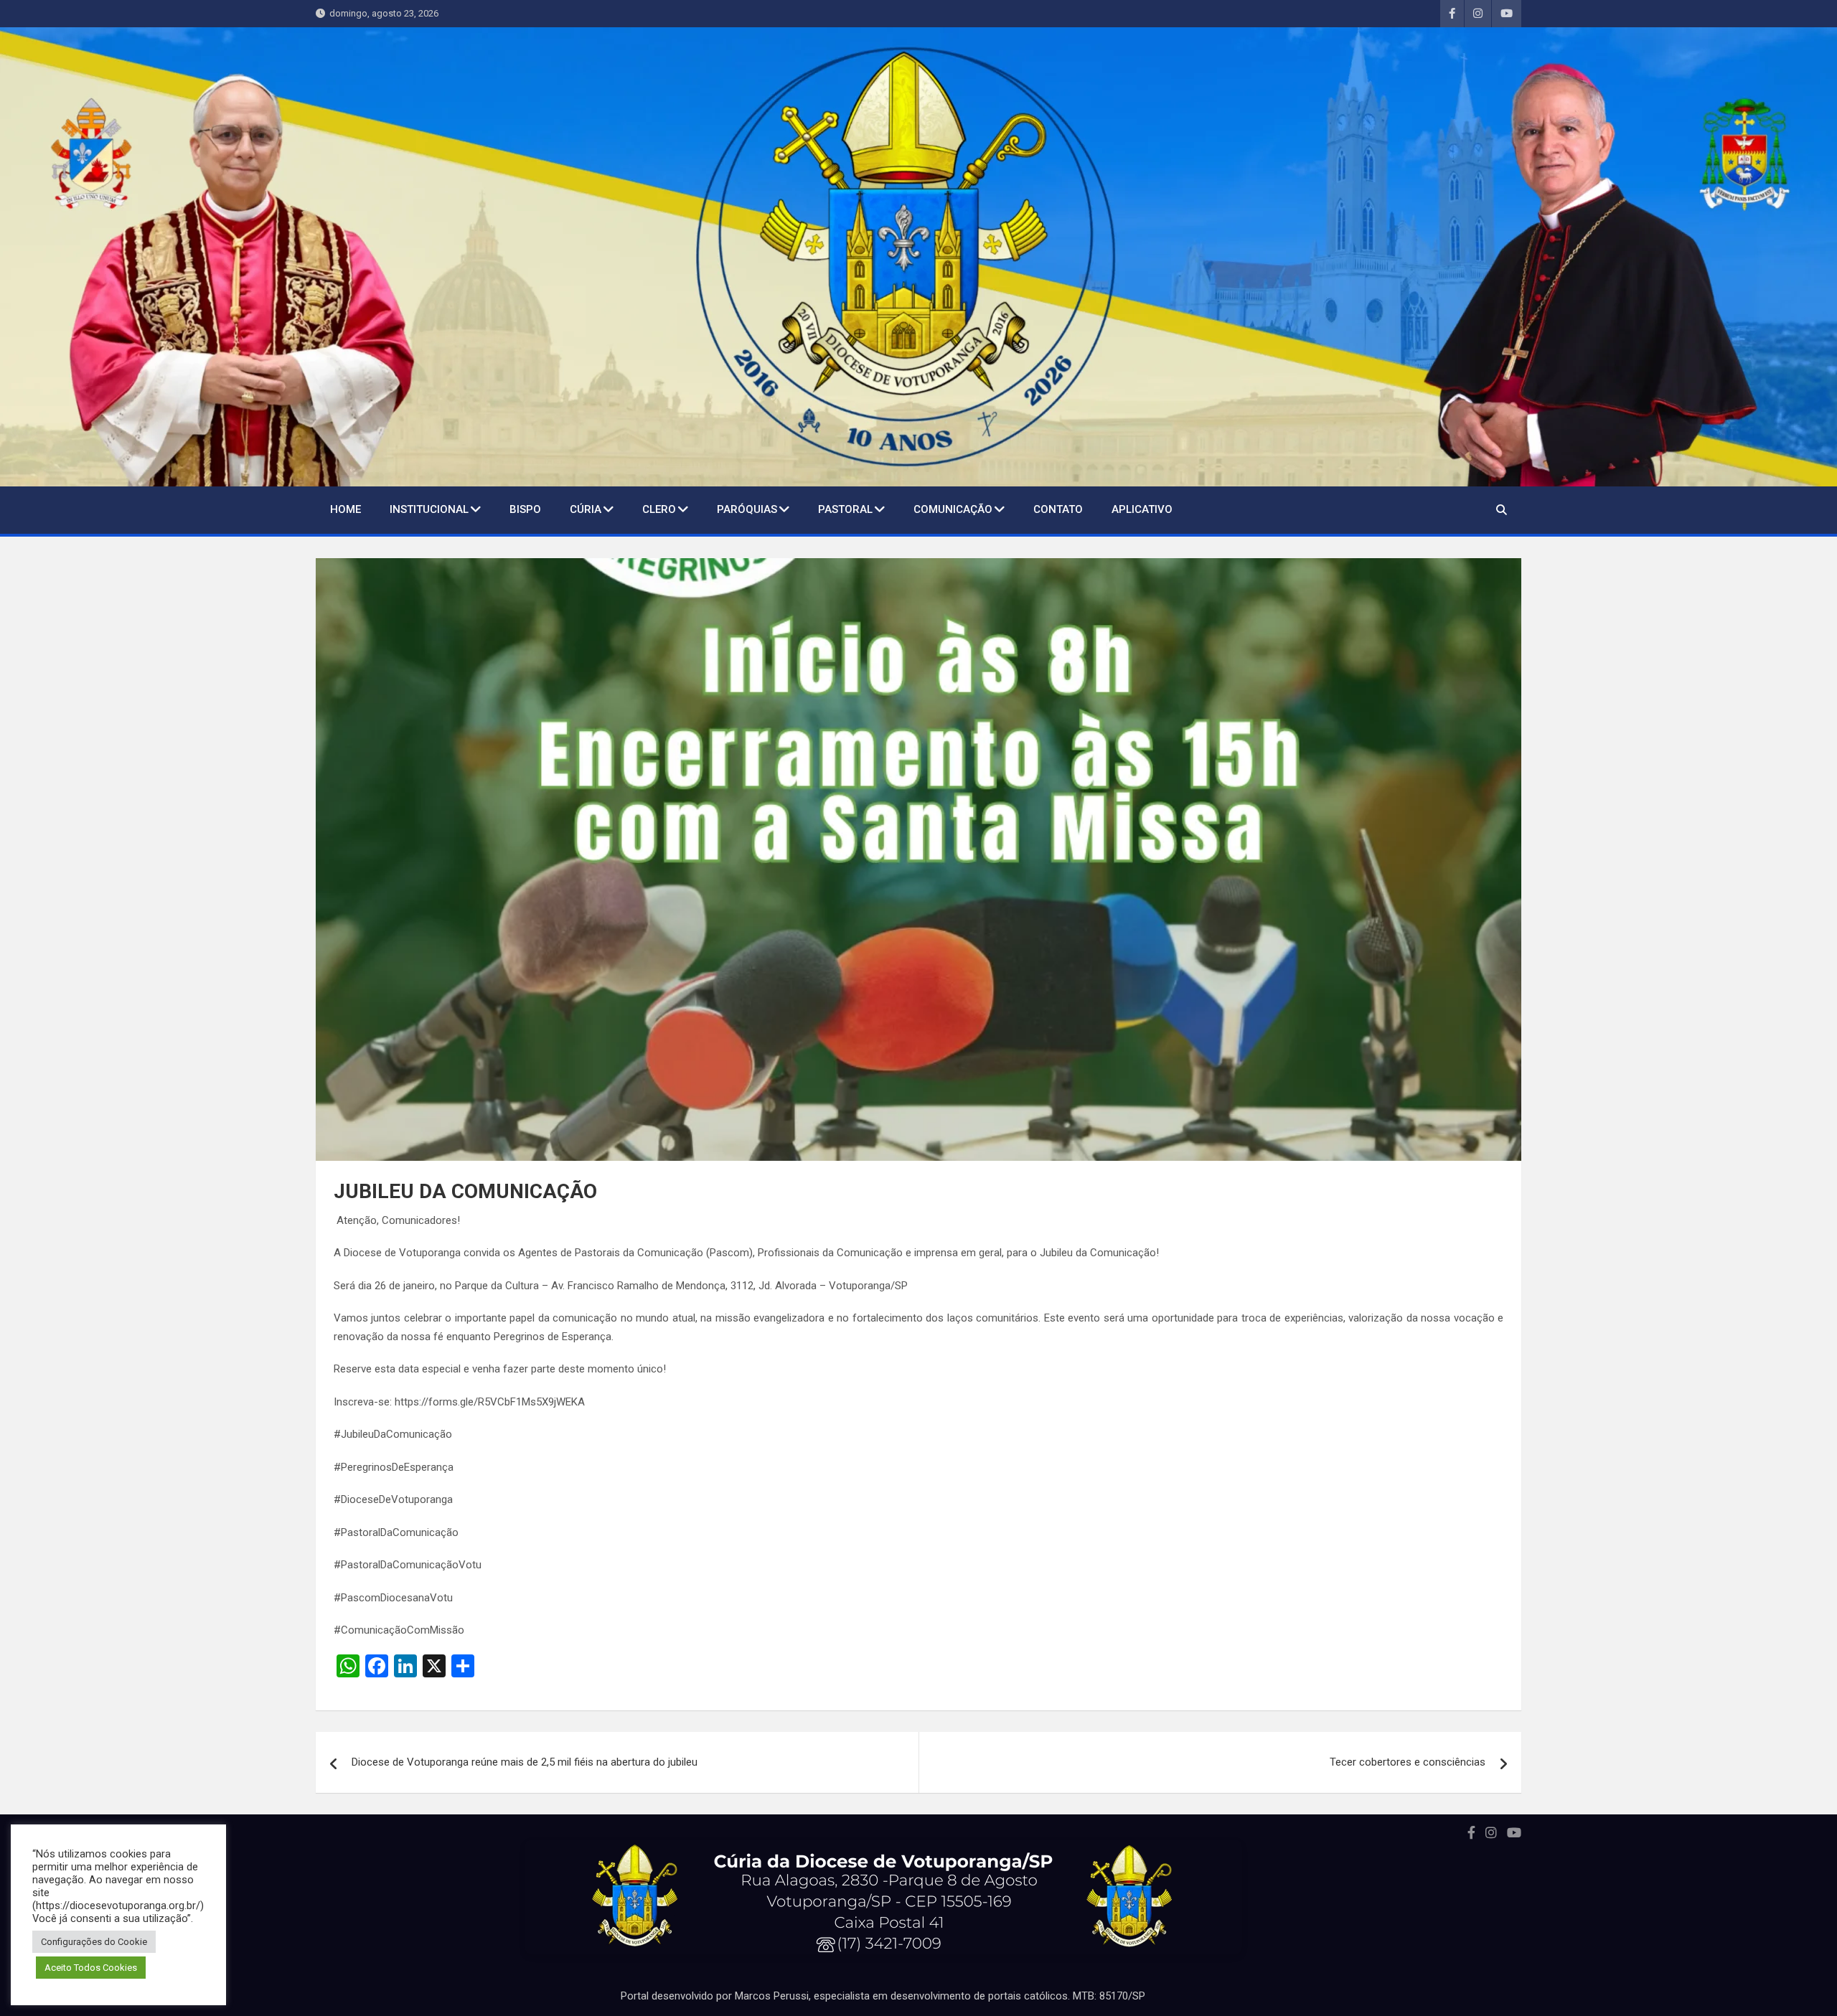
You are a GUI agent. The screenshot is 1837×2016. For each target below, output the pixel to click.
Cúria (586, 509)
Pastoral (845, 509)
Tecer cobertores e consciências (1408, 1762)
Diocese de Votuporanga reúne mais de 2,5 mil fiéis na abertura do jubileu (525, 1762)
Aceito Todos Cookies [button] (91, 1968)
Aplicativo (1142, 509)
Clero (659, 509)
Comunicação (953, 509)
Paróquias (747, 509)
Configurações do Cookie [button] (94, 1942)
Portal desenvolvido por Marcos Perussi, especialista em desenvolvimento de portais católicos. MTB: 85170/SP (883, 1996)
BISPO (525, 509)
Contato (1058, 509)
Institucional (429, 509)
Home (346, 509)
